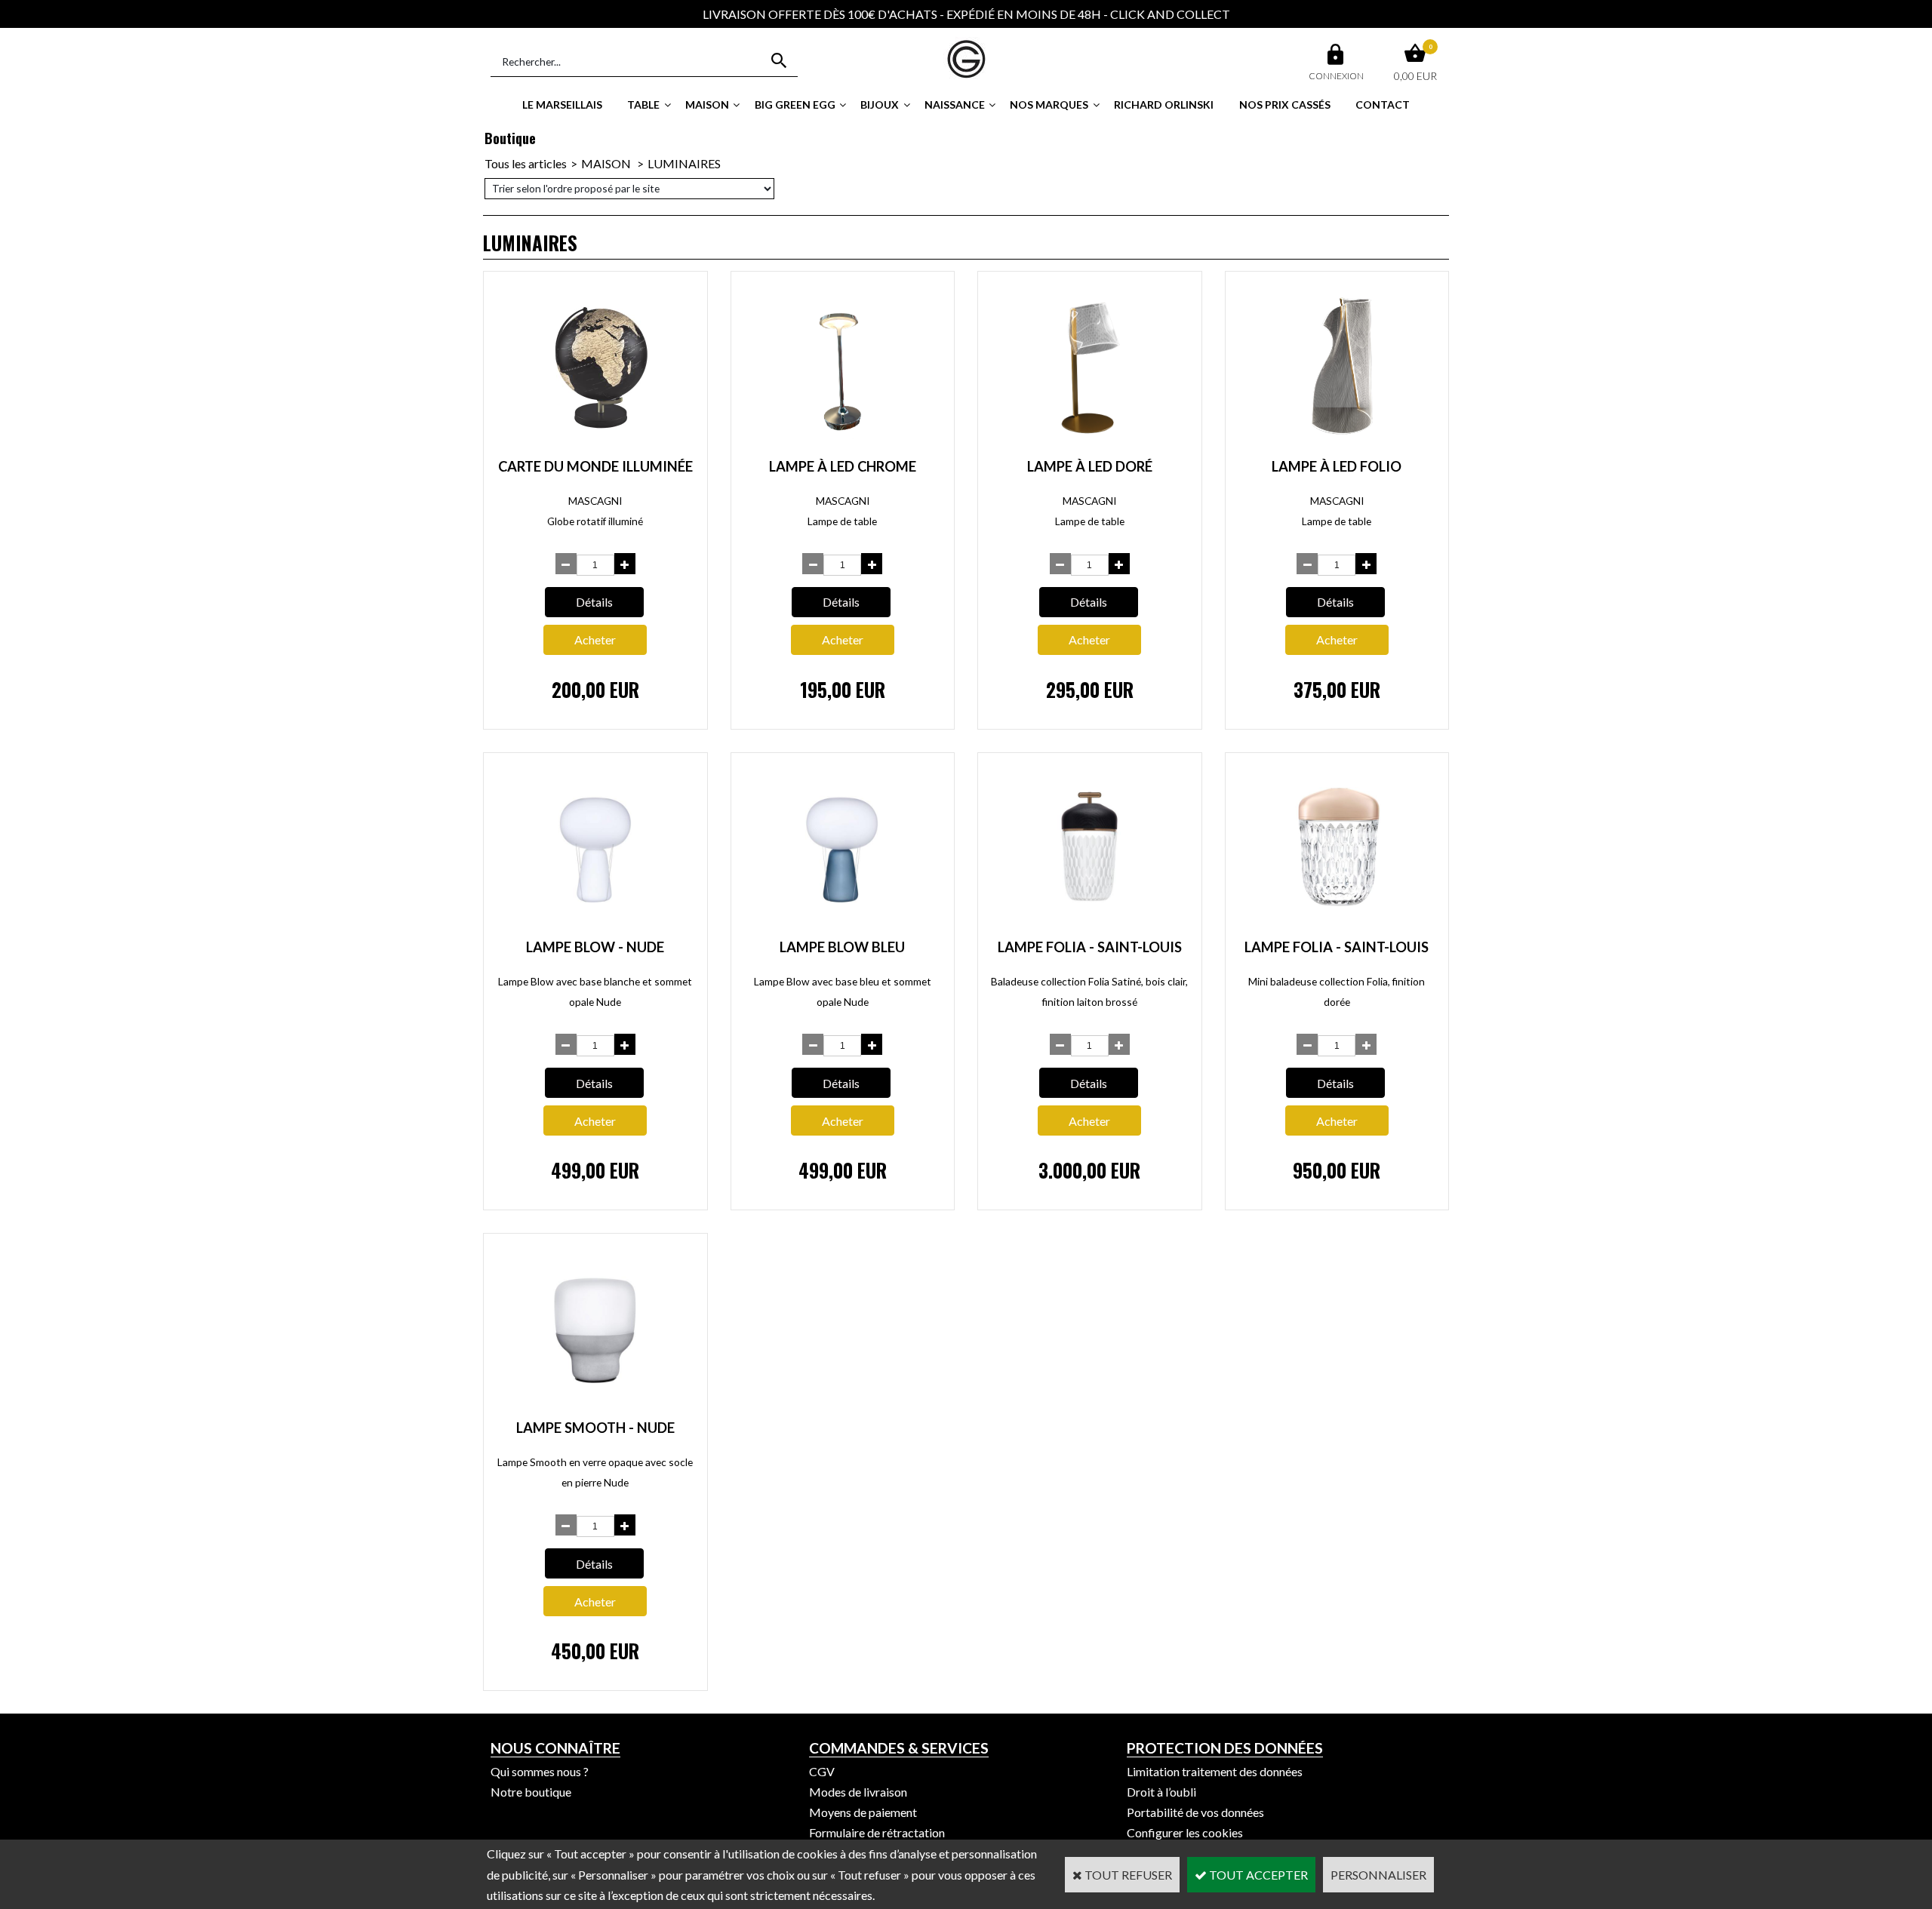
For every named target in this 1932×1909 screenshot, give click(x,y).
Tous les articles (526, 163)
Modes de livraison (858, 1792)
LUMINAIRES (684, 163)
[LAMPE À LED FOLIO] (1345, 444)
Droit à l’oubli (1161, 1792)
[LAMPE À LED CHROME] (842, 444)
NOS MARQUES (1049, 105)
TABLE (643, 105)
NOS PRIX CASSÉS (1285, 105)
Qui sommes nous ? (540, 1771)
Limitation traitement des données (1215, 1771)
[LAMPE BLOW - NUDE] (595, 925)
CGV (822, 1771)
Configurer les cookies (1185, 1832)
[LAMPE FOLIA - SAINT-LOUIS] (1090, 925)
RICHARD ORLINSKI (1164, 105)
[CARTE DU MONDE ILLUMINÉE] (595, 444)
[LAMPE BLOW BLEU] (842, 925)
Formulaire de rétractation (877, 1832)
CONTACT (1383, 105)
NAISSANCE (955, 105)
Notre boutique (531, 1792)
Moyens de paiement (863, 1812)
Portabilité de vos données (1195, 1812)
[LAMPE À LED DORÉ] (1090, 444)
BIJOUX (880, 105)
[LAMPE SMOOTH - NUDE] (595, 1406)
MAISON (707, 105)
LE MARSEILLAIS (562, 105)
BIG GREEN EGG (795, 105)
